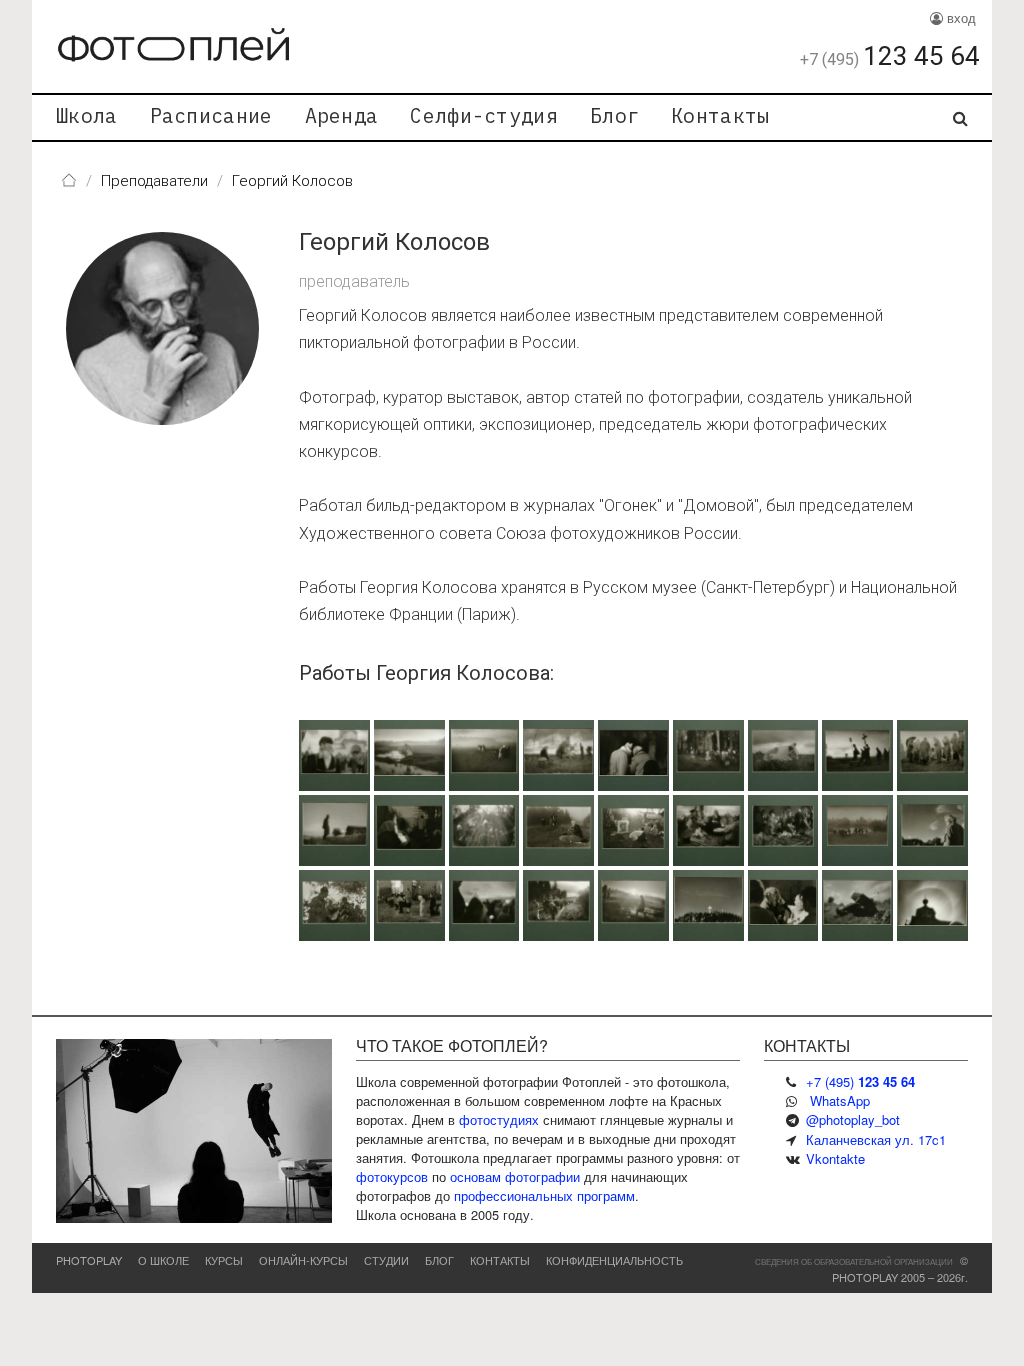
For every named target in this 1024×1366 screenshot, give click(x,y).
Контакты (720, 115)
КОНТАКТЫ (500, 1260)
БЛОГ (439, 1260)
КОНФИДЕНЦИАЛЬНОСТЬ (614, 1260)
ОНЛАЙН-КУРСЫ (303, 1260)
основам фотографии (515, 1176)
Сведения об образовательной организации (854, 1261)
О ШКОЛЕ (163, 1260)
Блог (614, 115)
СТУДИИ (386, 1260)
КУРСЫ (224, 1260)
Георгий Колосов (394, 242)
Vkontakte (835, 1158)
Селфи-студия (484, 115)
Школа (87, 115)
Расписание (211, 115)
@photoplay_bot (853, 1119)
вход (959, 17)
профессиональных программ (544, 1195)
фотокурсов (392, 1176)
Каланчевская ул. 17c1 (876, 1139)
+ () (860, 1081)
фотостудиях (499, 1119)
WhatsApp (840, 1100)
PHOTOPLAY (89, 1260)
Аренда (342, 115)
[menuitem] (87, 117)
